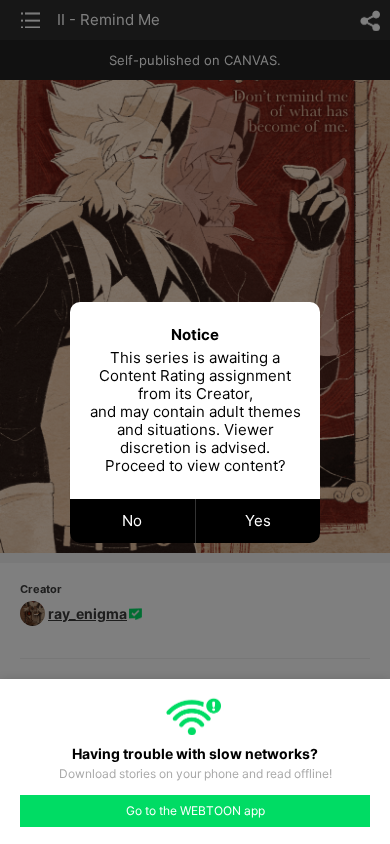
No (132, 520)
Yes (258, 520)
